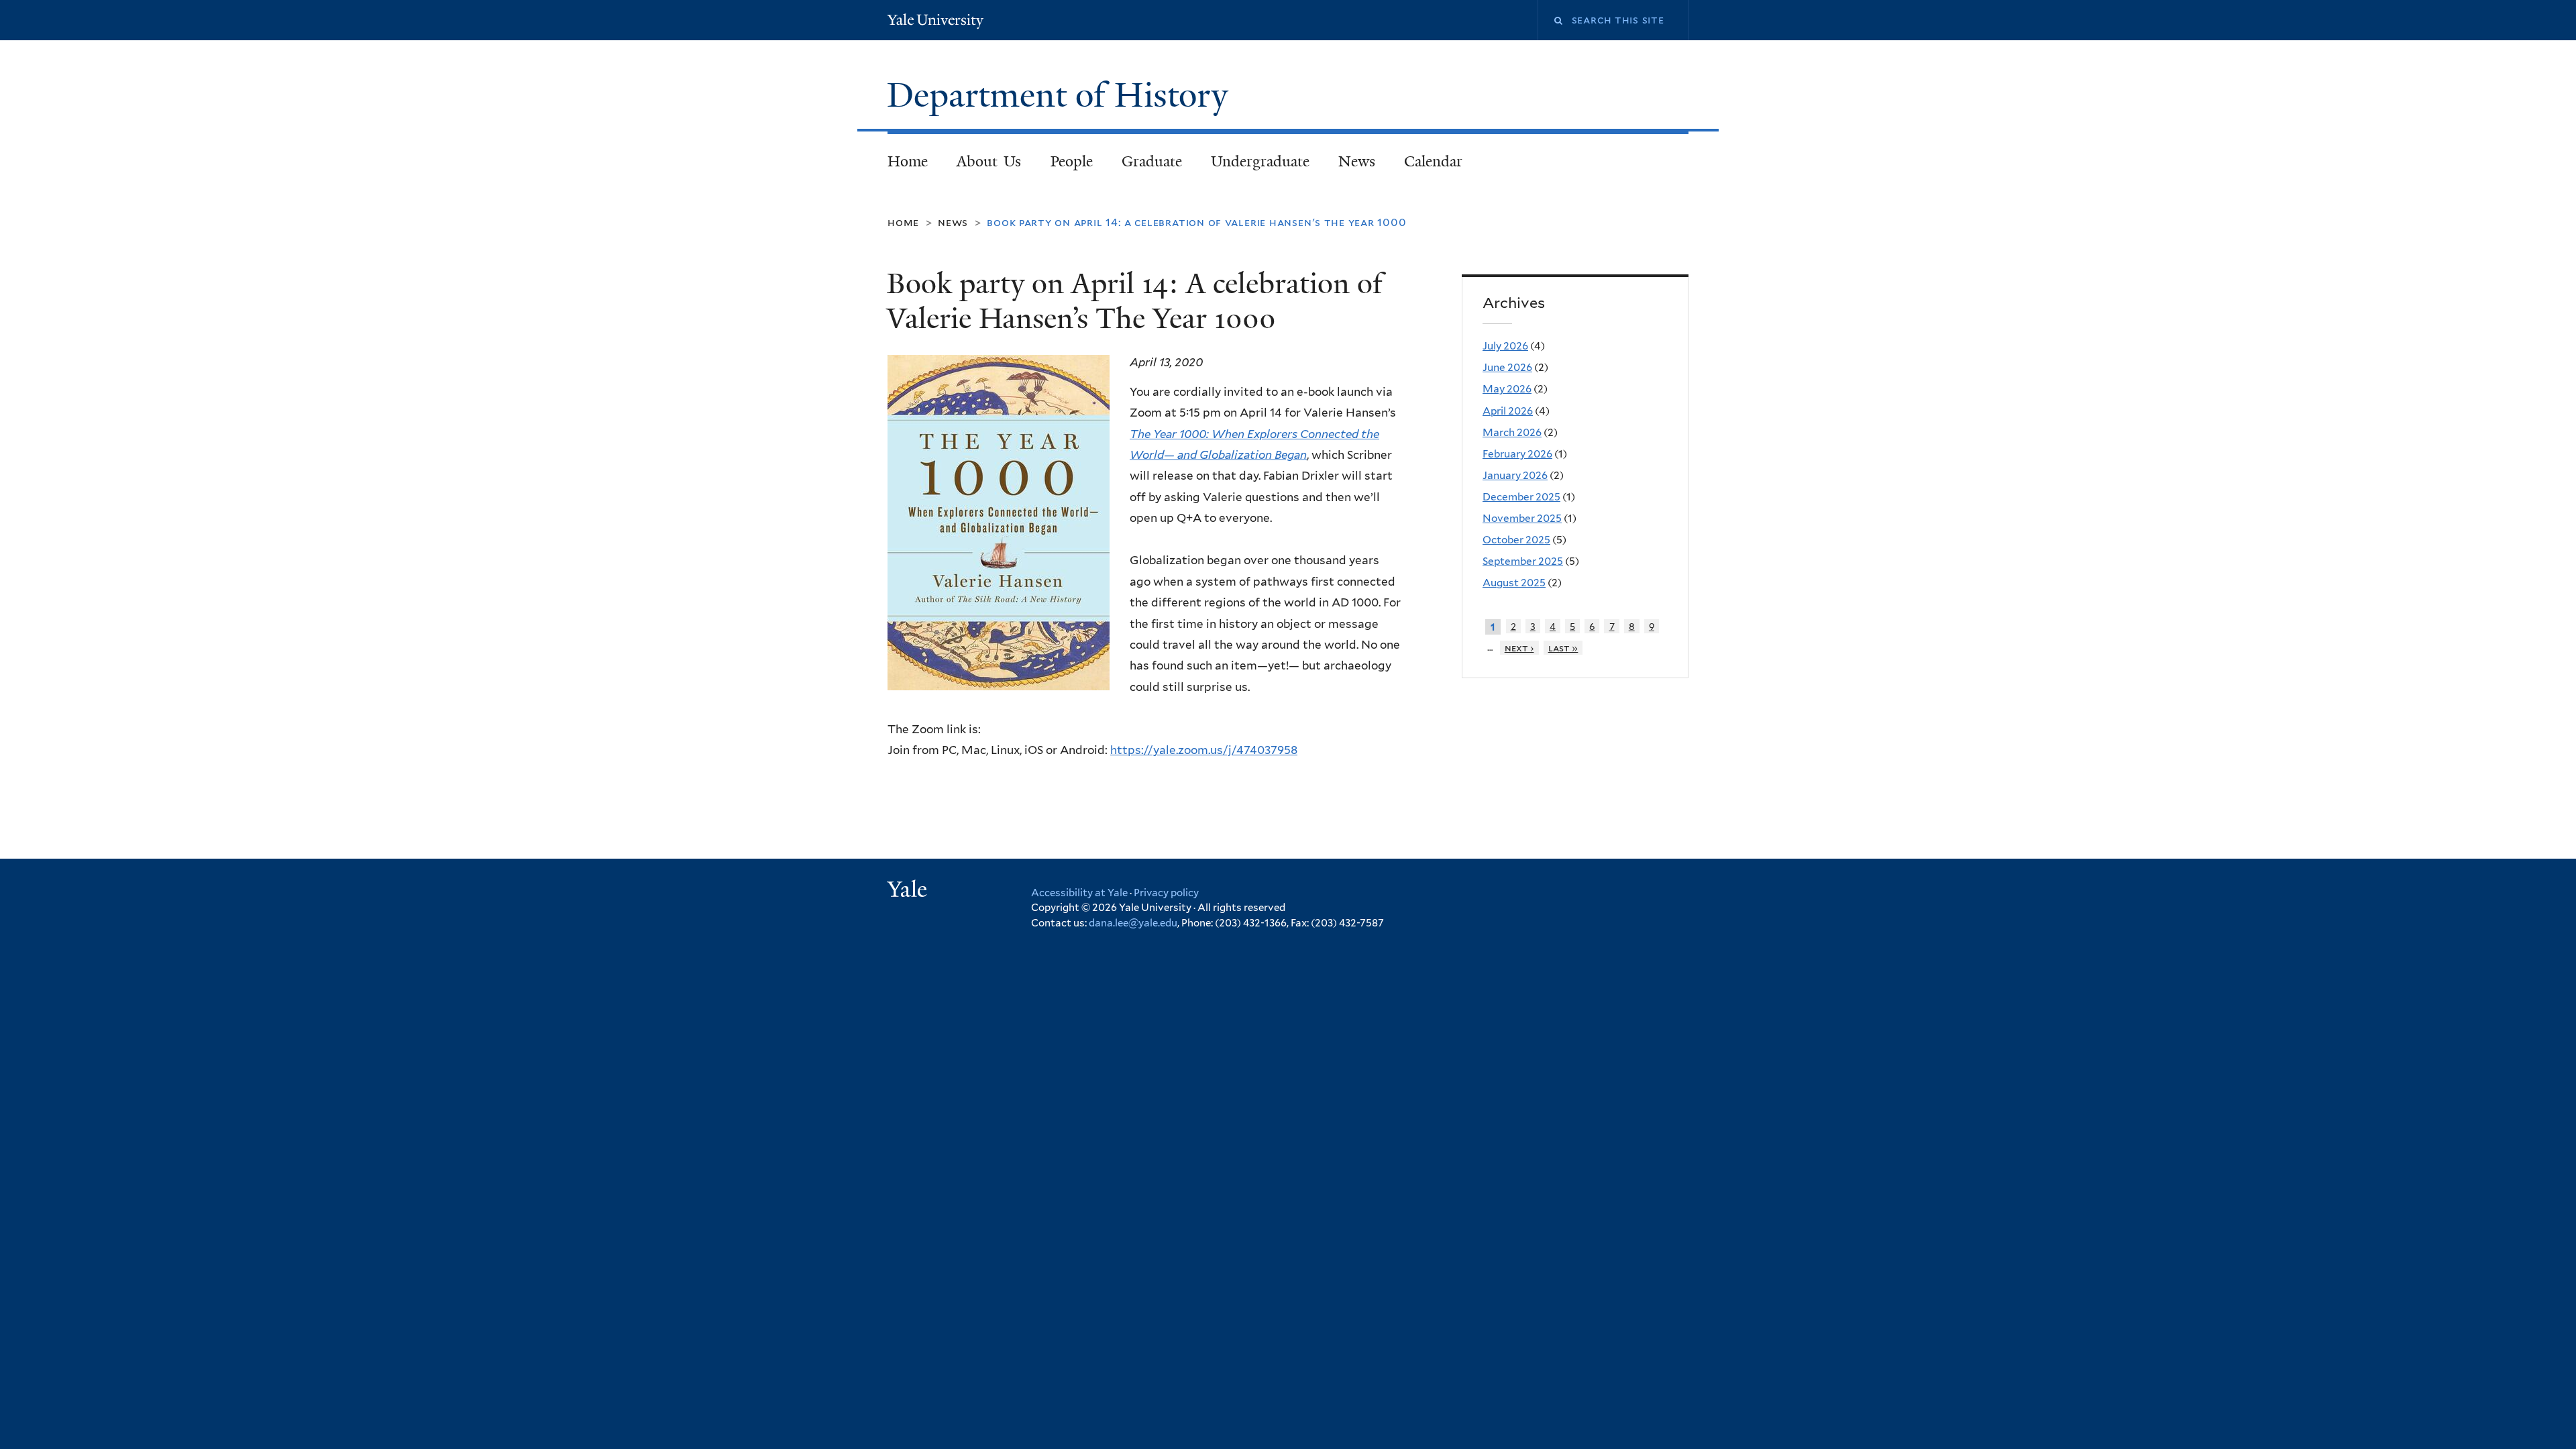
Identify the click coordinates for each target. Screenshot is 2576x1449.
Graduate (1152, 161)
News (1357, 161)
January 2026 (1515, 475)
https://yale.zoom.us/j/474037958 (1204, 750)
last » (1563, 648)
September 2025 (1523, 561)
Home (908, 161)
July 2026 (1505, 346)
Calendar (1433, 161)
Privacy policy (1166, 893)
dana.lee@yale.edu (1133, 923)
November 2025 (1522, 518)
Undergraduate (1260, 161)
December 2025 (1521, 497)
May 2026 (1507, 389)
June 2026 (1507, 367)
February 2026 (1517, 454)
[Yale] (909, 891)
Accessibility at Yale (1079, 893)
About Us (989, 161)
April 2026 (1508, 411)
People (1072, 161)
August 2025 (1514, 583)
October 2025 (1516, 540)
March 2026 (1512, 432)
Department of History (1062, 95)
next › (1519, 648)
